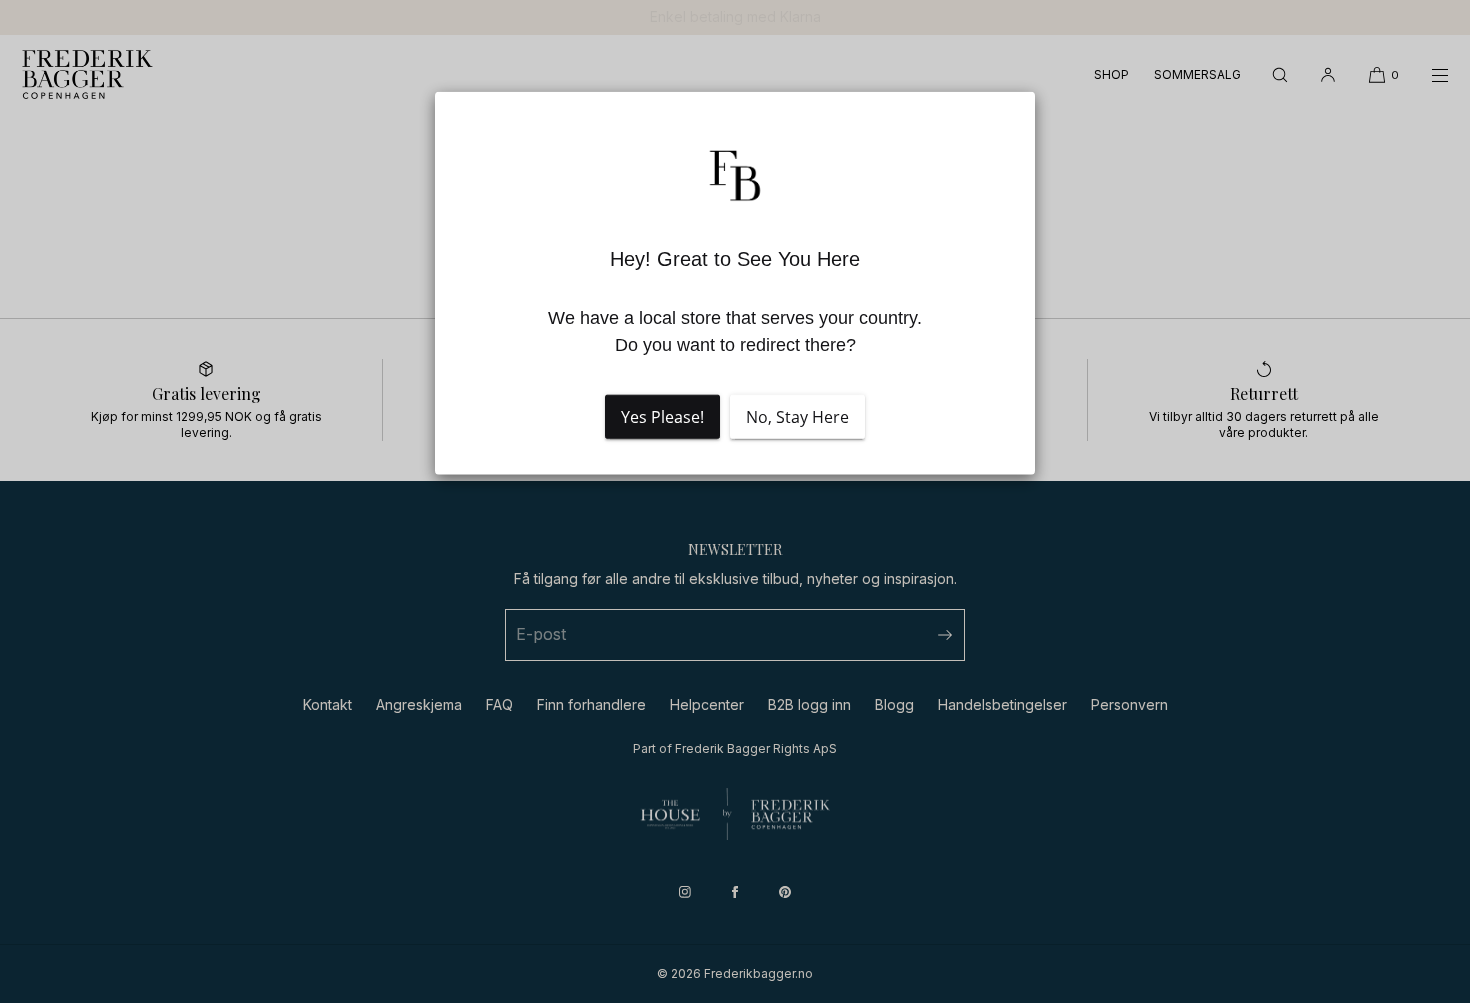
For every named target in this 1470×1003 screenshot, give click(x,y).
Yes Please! (662, 417)
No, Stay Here (797, 417)
